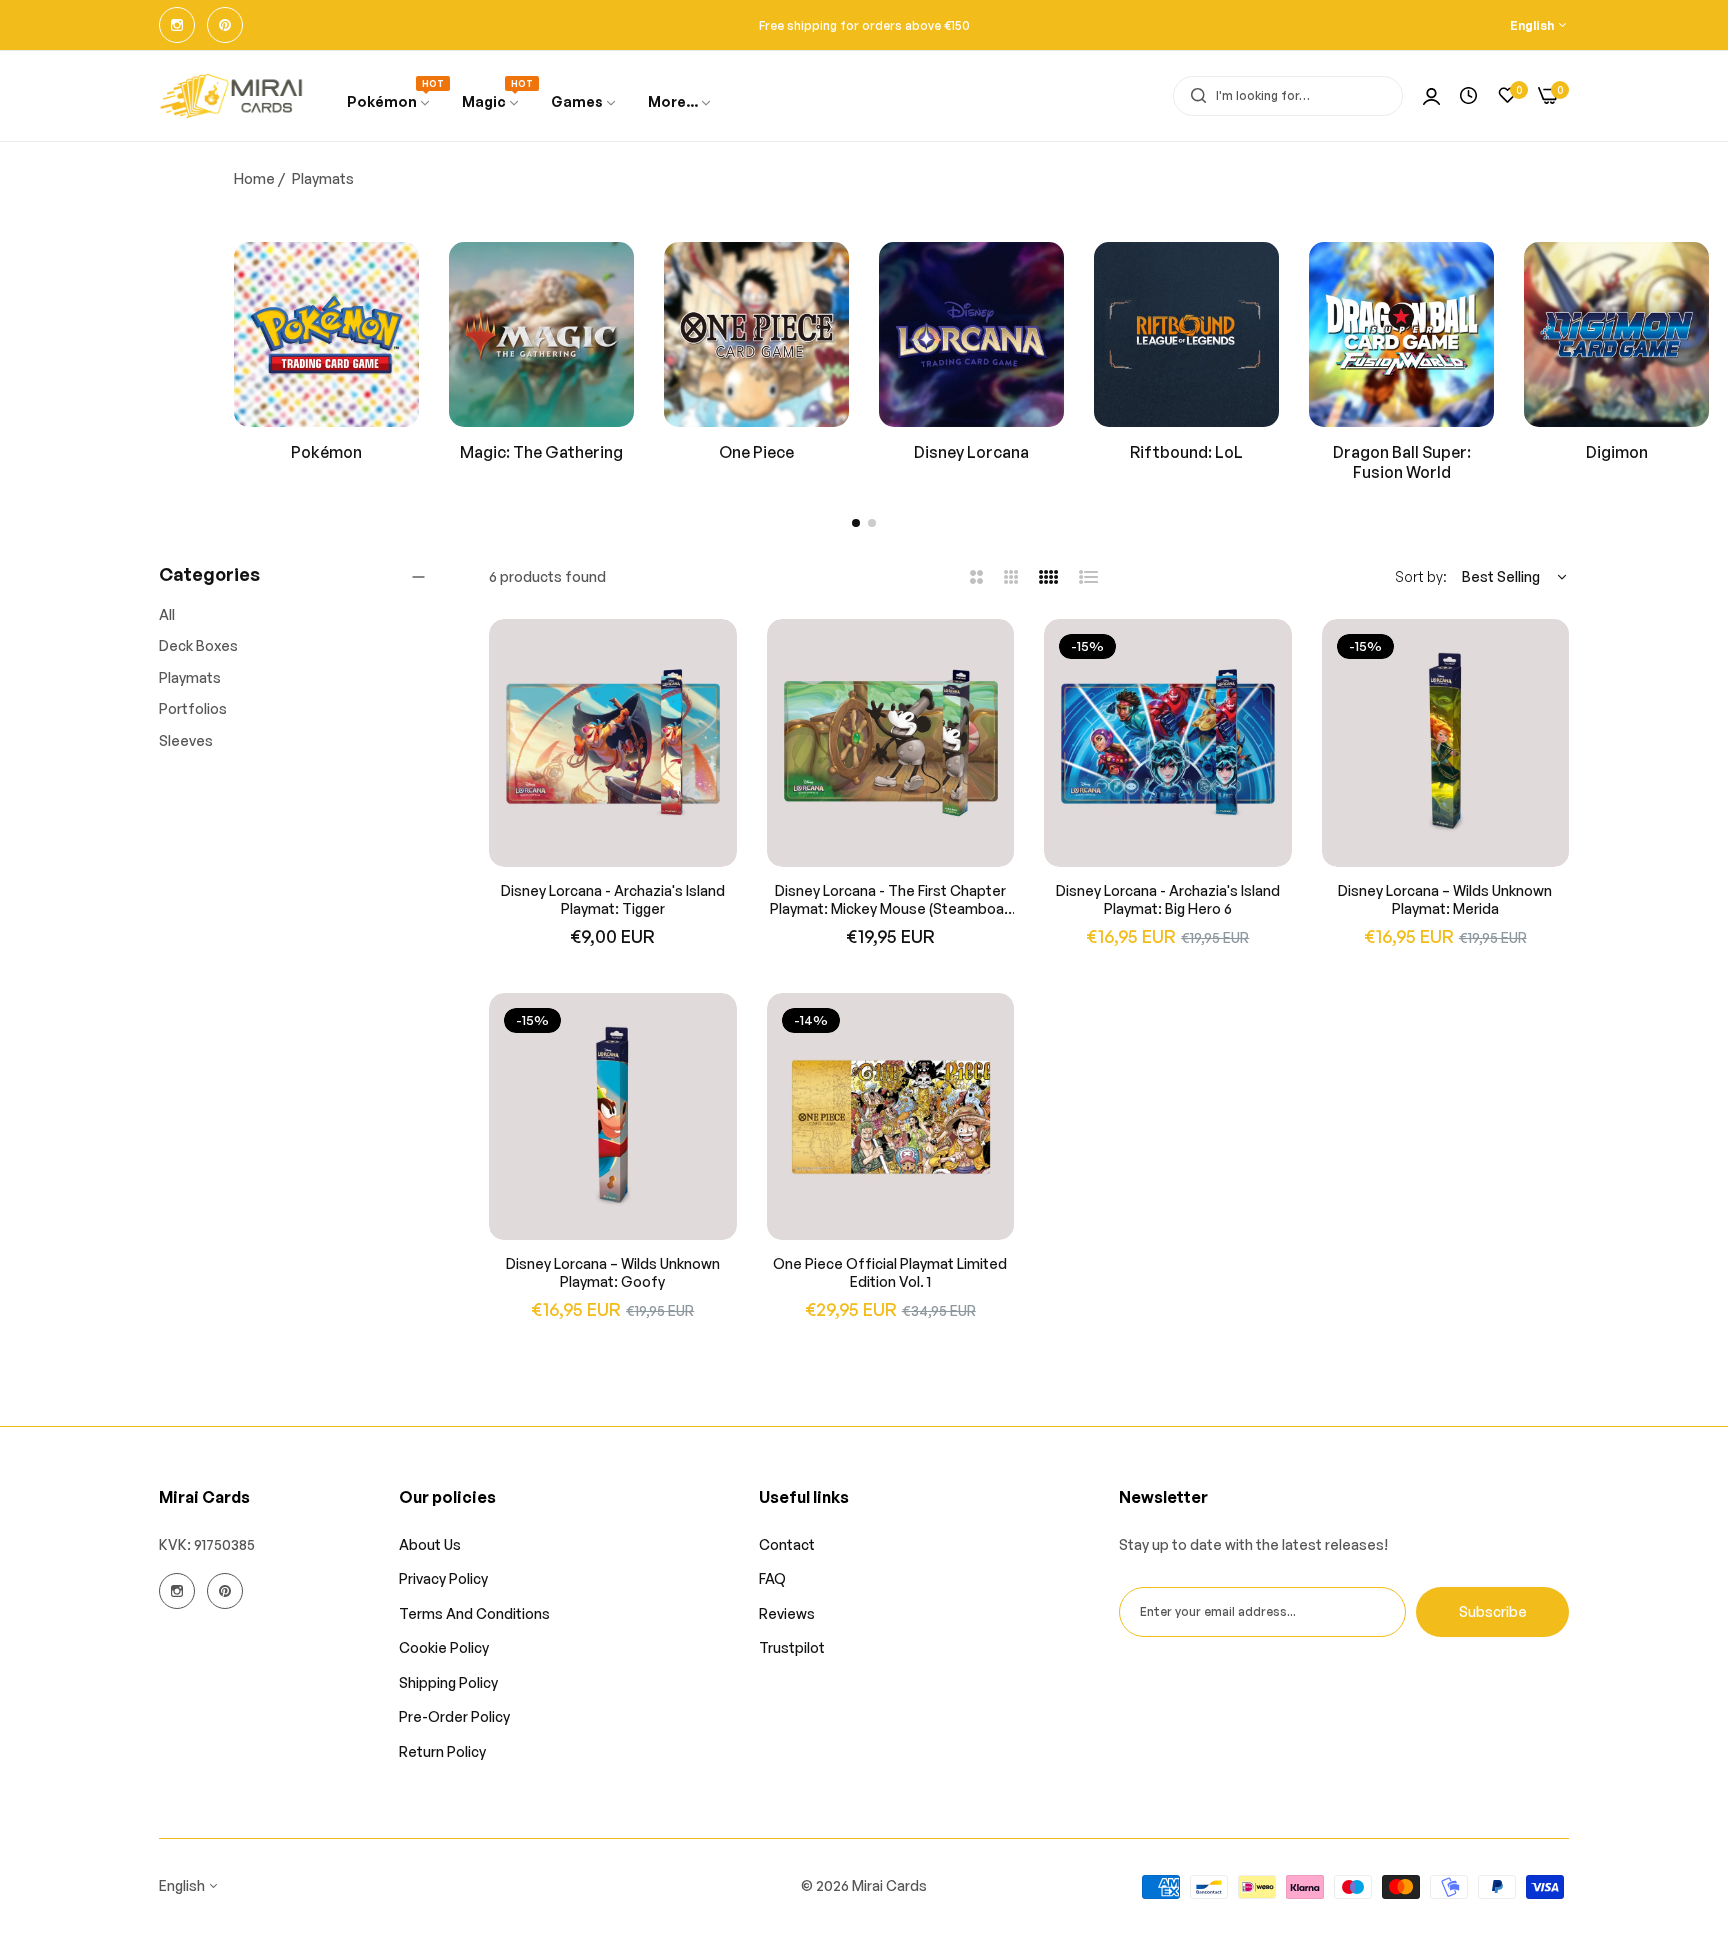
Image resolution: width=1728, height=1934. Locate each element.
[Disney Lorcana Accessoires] (971, 334)
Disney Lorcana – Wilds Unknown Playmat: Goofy (613, 1272)
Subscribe (1493, 1611)
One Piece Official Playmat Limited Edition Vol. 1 (890, 1272)
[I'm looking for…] (1193, 96)
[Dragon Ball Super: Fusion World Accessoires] (1401, 334)
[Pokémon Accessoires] (326, 334)
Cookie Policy (444, 1648)
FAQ (772, 1579)
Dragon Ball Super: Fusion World (1402, 462)
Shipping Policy (448, 1682)
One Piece (756, 452)
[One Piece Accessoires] (756, 334)
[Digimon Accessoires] (1616, 334)
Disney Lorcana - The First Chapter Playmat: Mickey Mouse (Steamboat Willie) (890, 900)
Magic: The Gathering (541, 452)
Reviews (787, 1613)
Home (254, 178)
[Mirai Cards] (231, 96)
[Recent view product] (1468, 96)
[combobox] (1288, 96)
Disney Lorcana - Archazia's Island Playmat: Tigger (613, 899)
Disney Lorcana (971, 452)
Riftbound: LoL (1186, 452)
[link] (584, 102)
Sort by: (1421, 576)
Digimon (1617, 452)
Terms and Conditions (474, 1613)
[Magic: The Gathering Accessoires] (541, 334)
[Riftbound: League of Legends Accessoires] (1186, 334)
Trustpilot (792, 1648)
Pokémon (326, 452)
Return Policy (442, 1751)
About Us (430, 1544)
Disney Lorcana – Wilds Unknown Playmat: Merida (1445, 899)
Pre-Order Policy (454, 1717)
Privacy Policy (443, 1579)
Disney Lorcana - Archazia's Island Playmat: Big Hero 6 (1168, 899)
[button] (856, 523)
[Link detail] (177, 25)
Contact (787, 1544)
